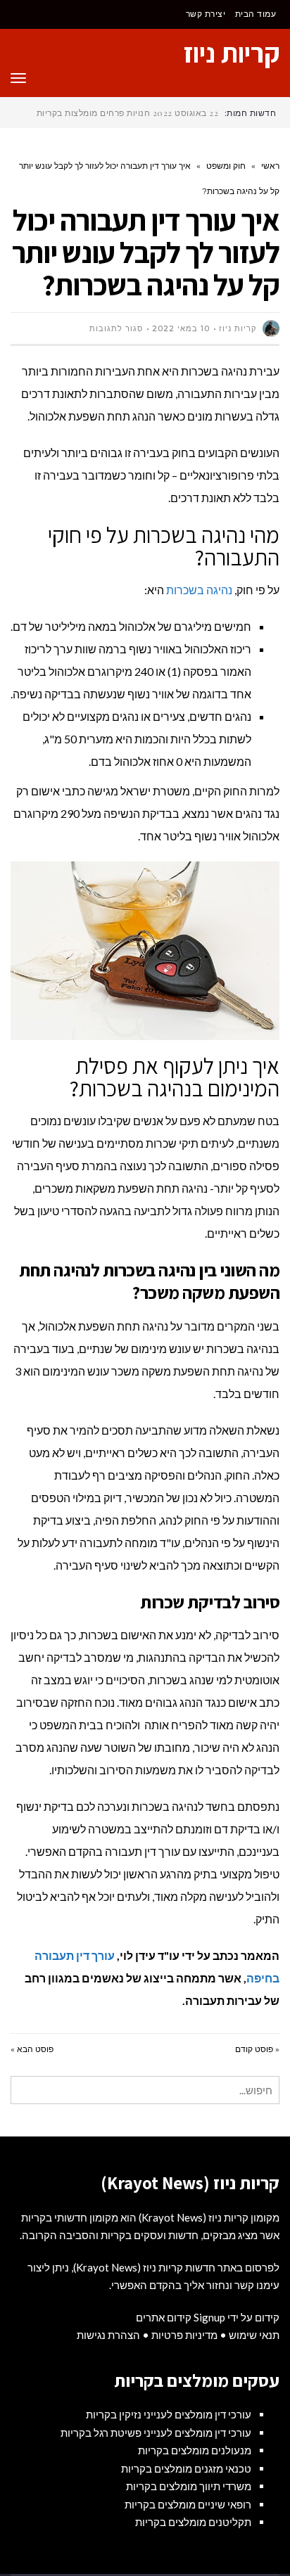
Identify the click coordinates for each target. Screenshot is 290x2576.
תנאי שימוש (254, 2335)
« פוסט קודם (257, 2049)
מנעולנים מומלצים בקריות (195, 2450)
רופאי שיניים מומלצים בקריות (188, 2504)
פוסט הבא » (32, 2049)
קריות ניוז (232, 53)
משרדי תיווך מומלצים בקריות (189, 2486)
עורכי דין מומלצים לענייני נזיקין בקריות (169, 2414)
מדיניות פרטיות (184, 2335)
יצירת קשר (206, 14)
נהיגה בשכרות (199, 590)
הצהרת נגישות (108, 2335)
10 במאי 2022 (181, 328)
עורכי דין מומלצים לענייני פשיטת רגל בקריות (156, 2433)
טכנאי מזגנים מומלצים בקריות (186, 2468)
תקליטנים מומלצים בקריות (193, 2522)
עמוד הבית (256, 14)
